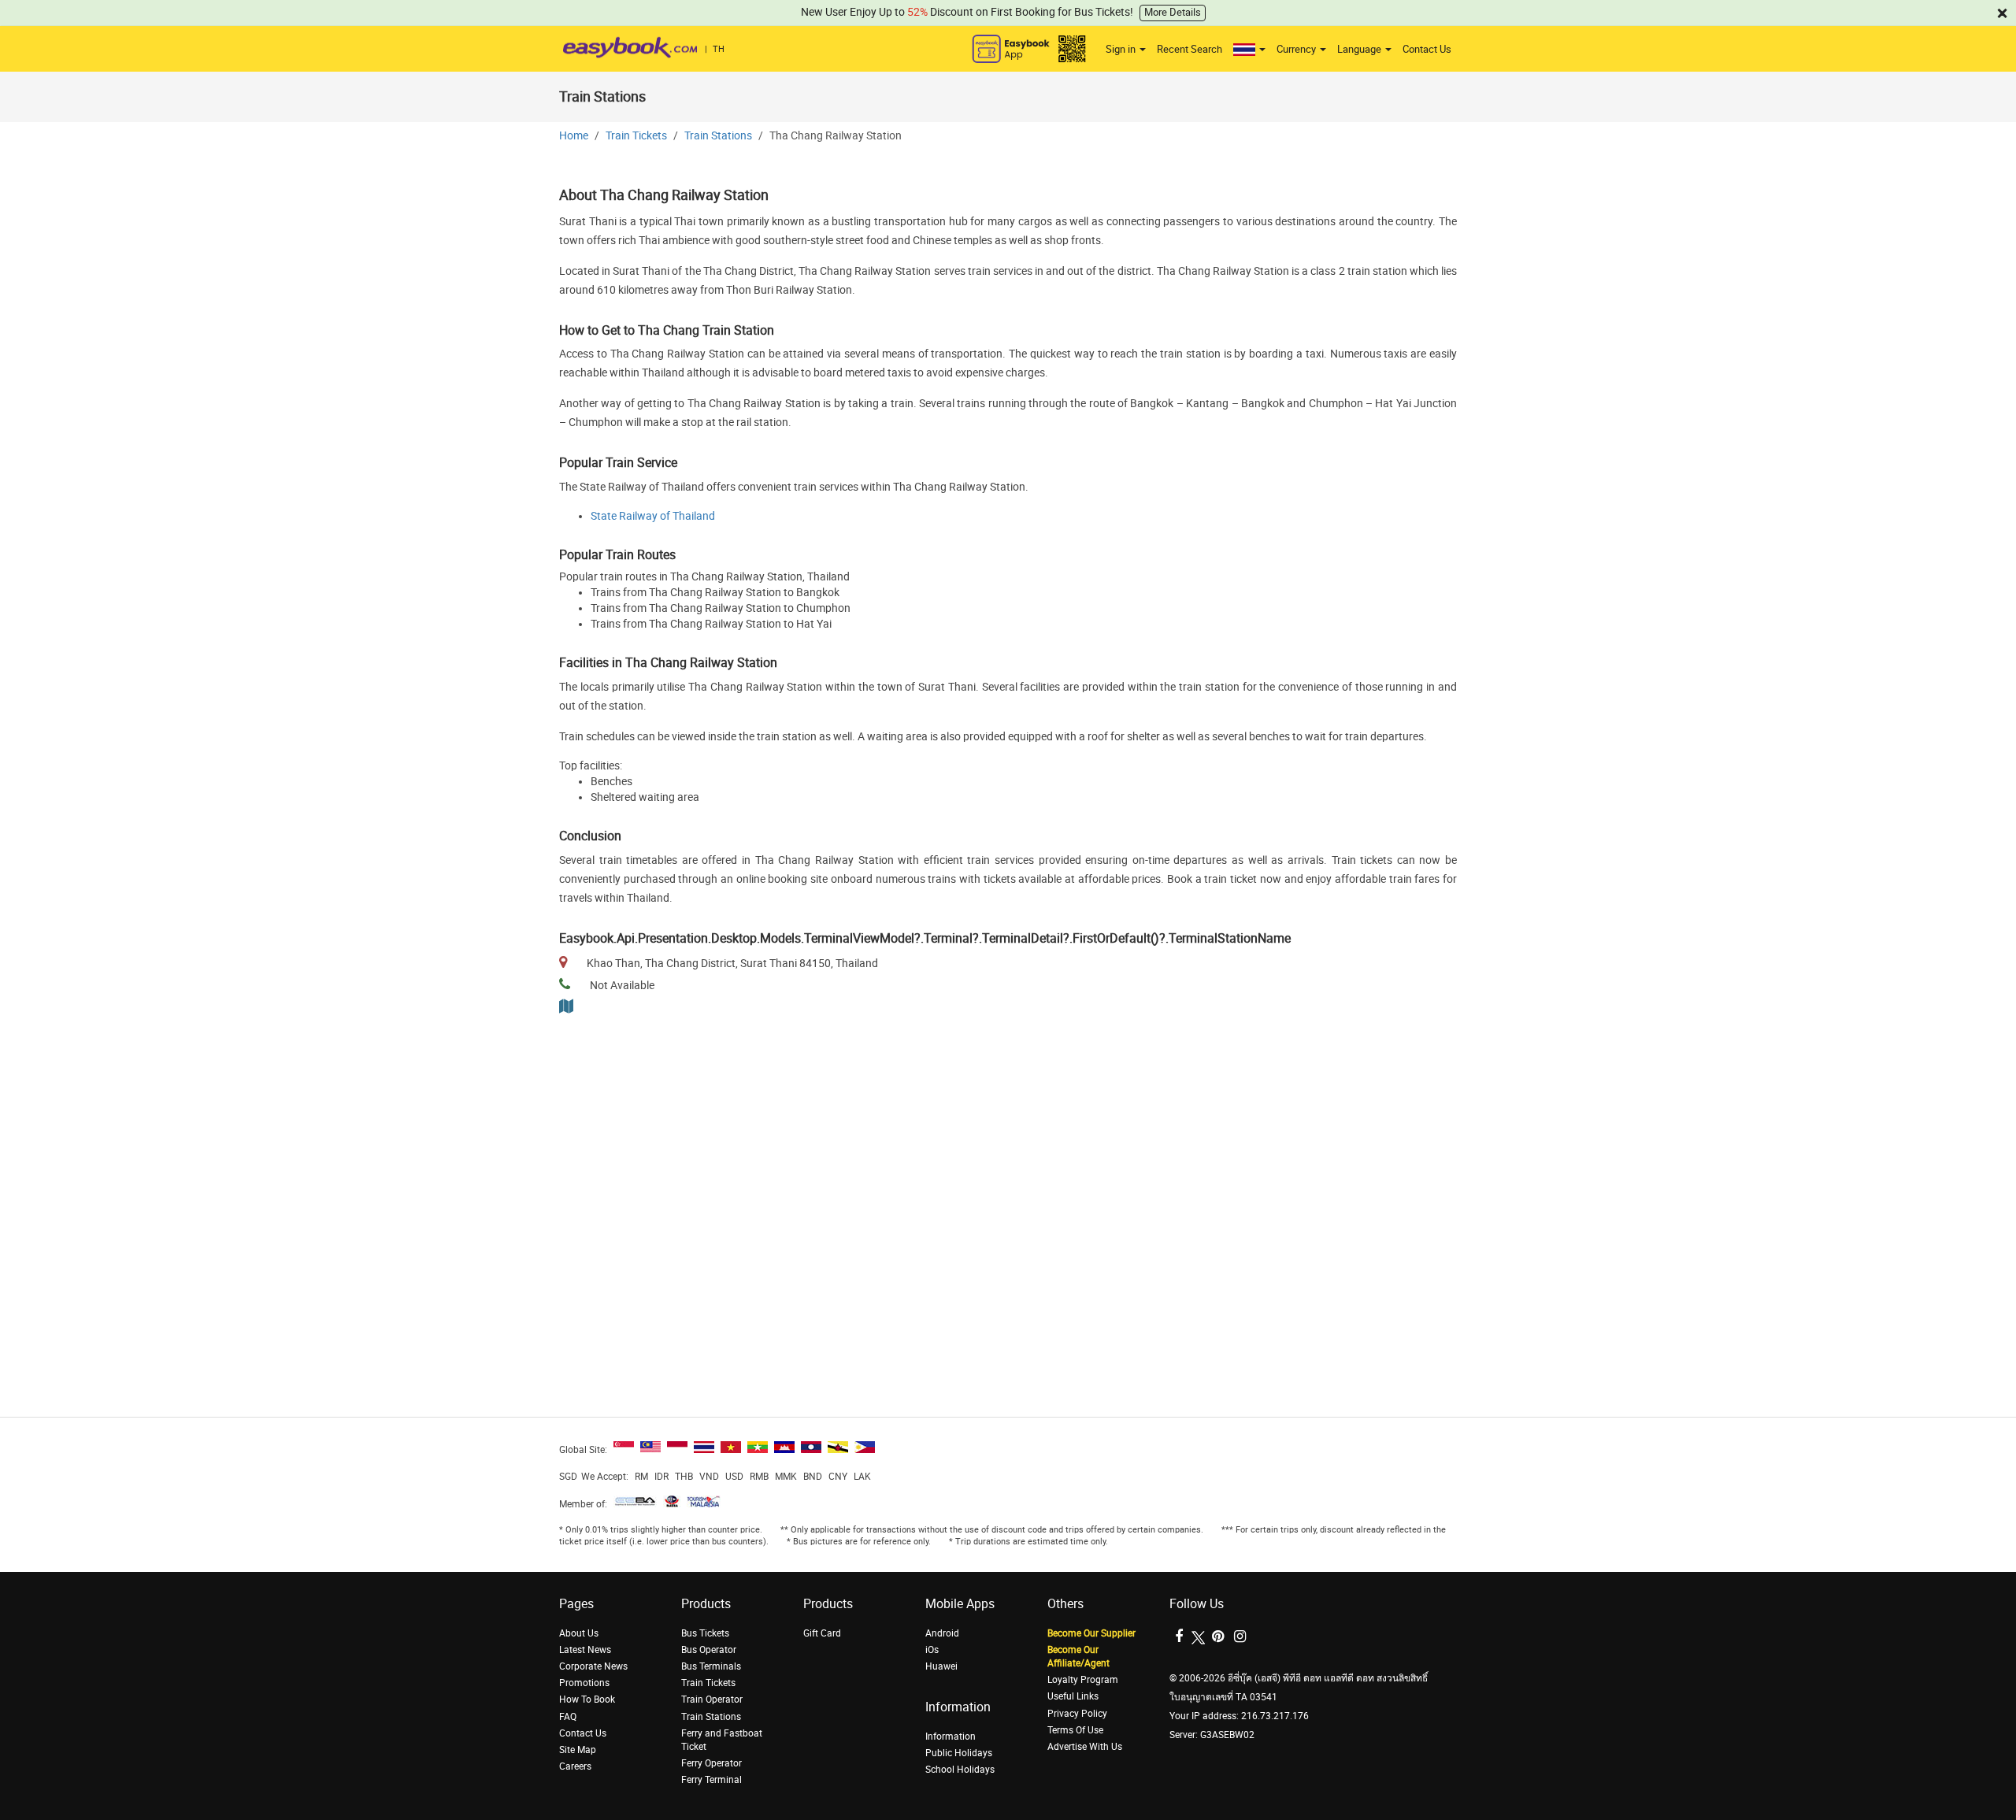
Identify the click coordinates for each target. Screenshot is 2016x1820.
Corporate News (593, 1666)
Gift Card (822, 1633)
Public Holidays (959, 1753)
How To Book (587, 1700)
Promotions (584, 1683)
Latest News (585, 1650)
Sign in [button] (1122, 49)
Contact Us (1427, 49)
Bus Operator (709, 1650)
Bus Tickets (705, 1633)
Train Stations (718, 136)
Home (574, 136)
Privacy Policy (1077, 1714)
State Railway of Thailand (653, 516)
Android (942, 1633)
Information (951, 1737)
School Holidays (960, 1770)
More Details (1173, 12)
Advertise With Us (1085, 1747)
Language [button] (1360, 49)
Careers (575, 1766)
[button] (1249, 50)
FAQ (568, 1717)
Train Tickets (636, 136)
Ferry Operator (712, 1763)
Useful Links (1073, 1696)
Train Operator (712, 1700)
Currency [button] (1297, 49)
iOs (932, 1650)
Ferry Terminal (712, 1780)
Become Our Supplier (1091, 1633)
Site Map (578, 1750)
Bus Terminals (711, 1666)
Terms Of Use (1075, 1730)
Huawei (941, 1666)
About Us (579, 1633)
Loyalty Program (1083, 1680)
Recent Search (1190, 49)
